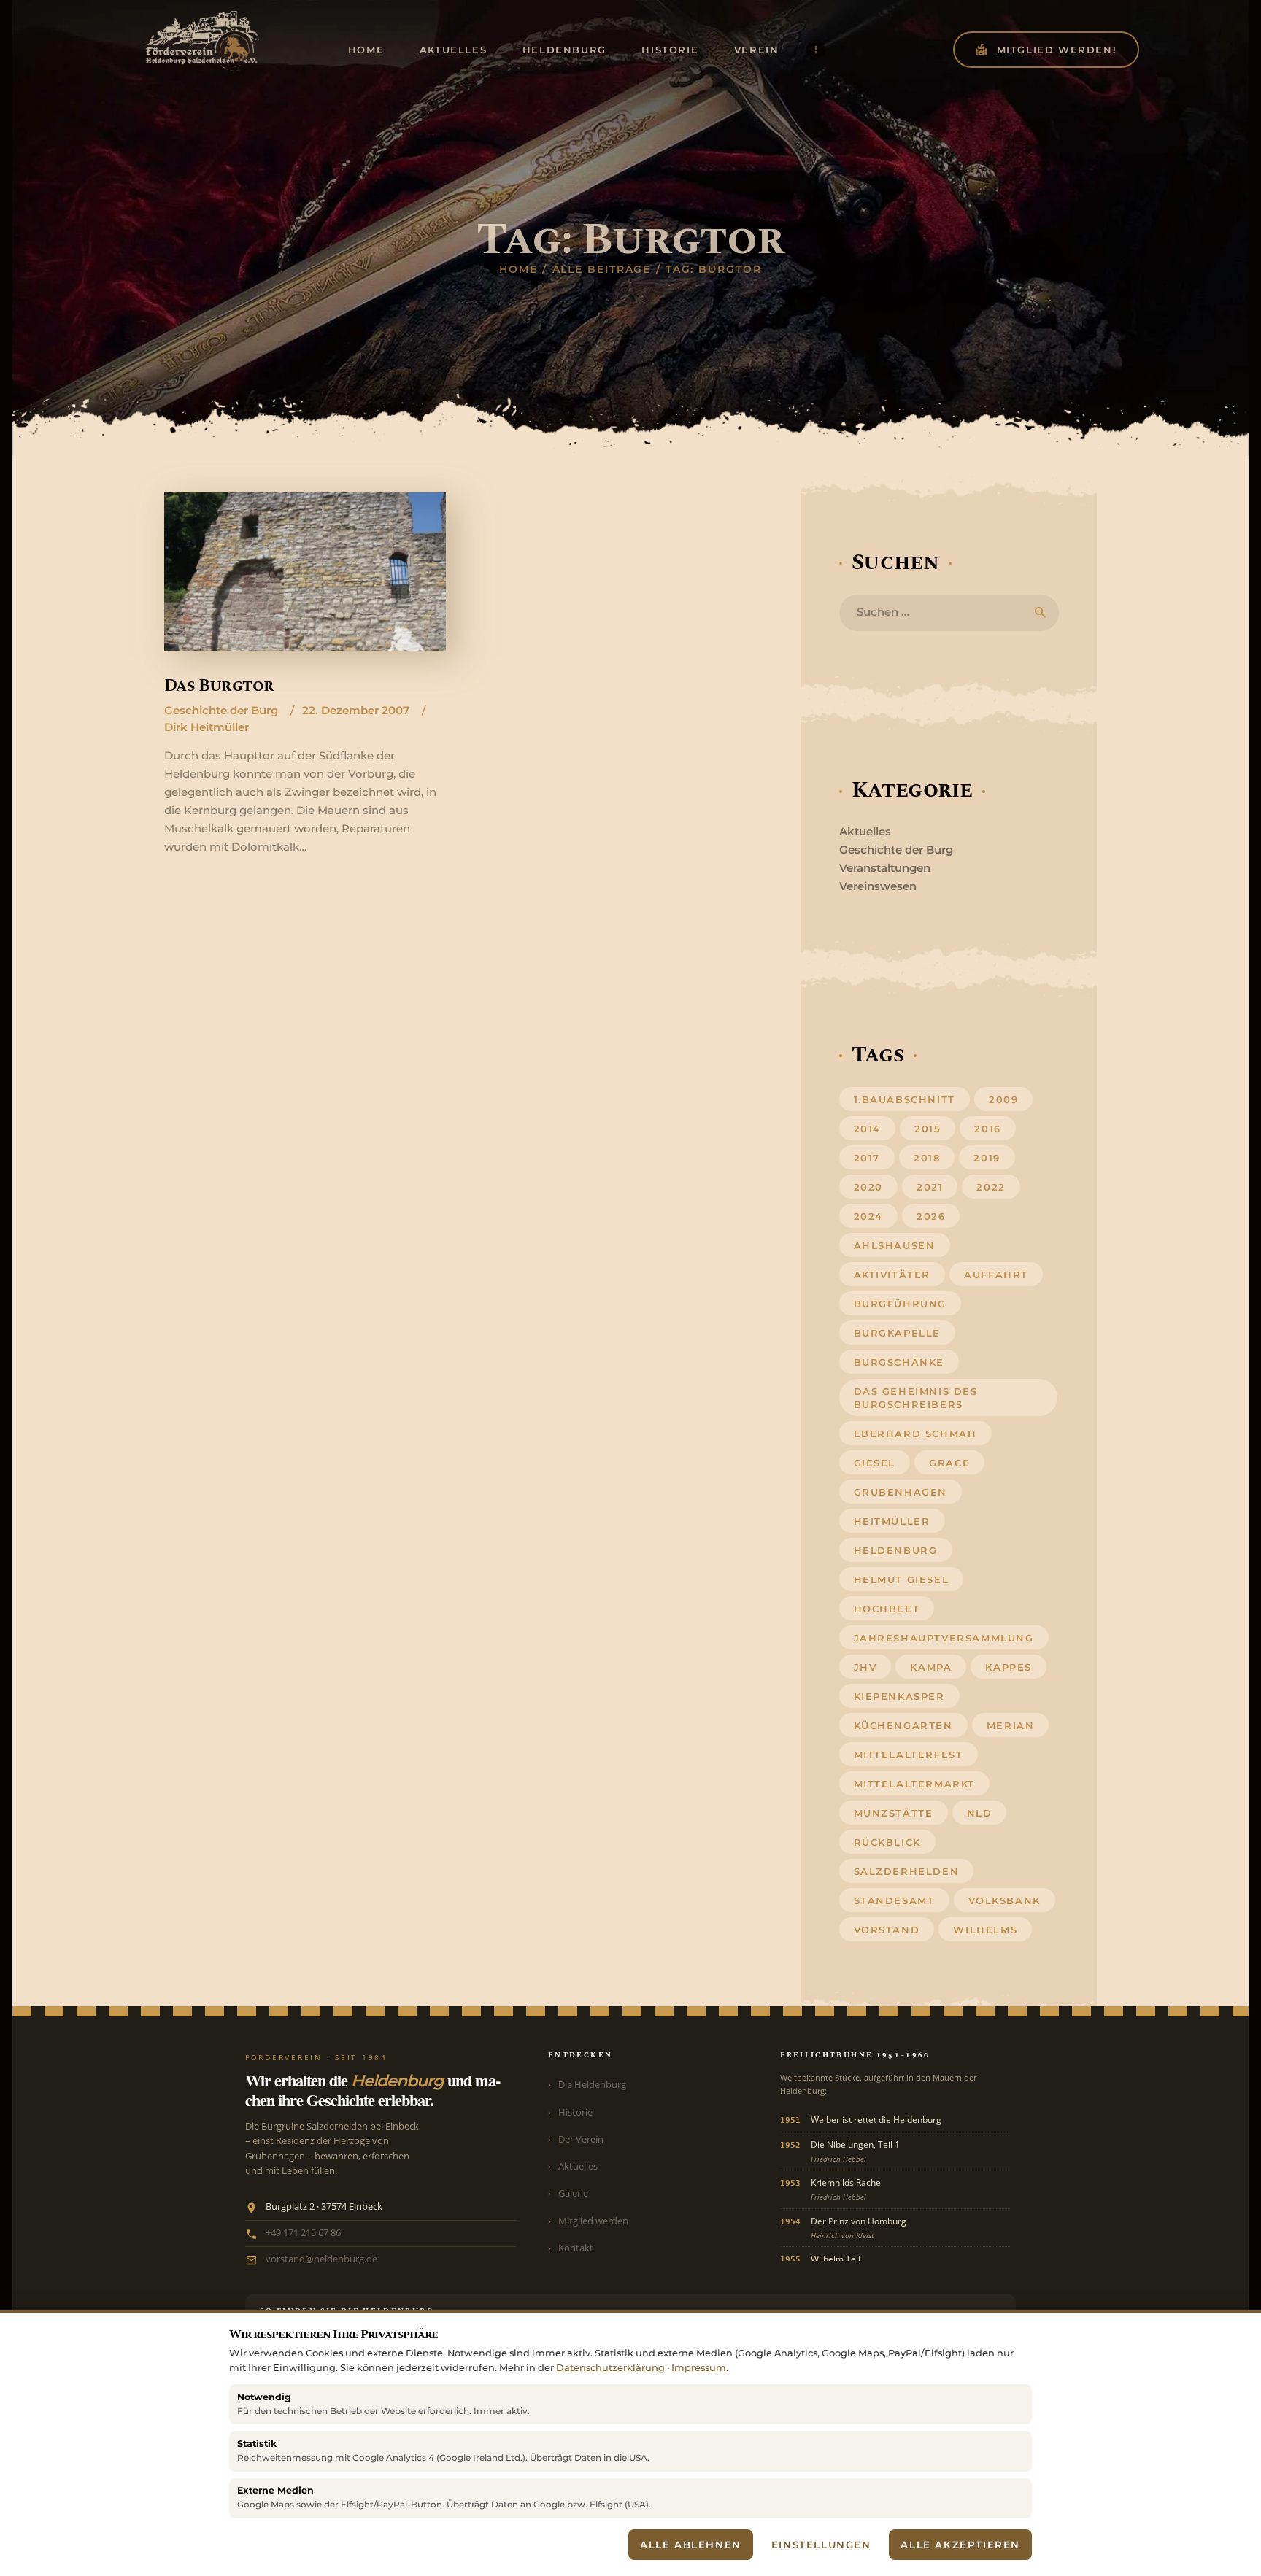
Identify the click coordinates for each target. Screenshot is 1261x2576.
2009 (1003, 1099)
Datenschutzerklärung (610, 2368)
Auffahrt (996, 1275)
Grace (949, 1463)
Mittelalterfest (909, 1755)
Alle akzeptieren (960, 2545)
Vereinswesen (878, 886)
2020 (868, 1187)
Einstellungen (821, 2545)
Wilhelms (985, 1930)
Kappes (1009, 1667)
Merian (1011, 1725)
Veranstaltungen (885, 868)
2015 (928, 1129)
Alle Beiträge (602, 269)
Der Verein (581, 2139)
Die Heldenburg (592, 2084)
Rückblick (887, 1842)
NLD (980, 1813)
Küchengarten (903, 1725)
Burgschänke (899, 1362)
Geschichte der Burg (221, 710)
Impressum (699, 2368)
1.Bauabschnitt (905, 1099)
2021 (930, 1187)
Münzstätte (894, 1813)
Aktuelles (865, 831)
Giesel (875, 1463)
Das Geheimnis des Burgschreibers (916, 1398)
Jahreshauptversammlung (944, 1638)
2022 (991, 1187)
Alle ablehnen (691, 2545)
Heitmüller (892, 1521)
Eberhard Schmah (915, 1434)
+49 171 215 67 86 (303, 2233)
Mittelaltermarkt (915, 1784)
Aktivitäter (892, 1275)
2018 (927, 1158)
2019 (987, 1158)
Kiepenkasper (899, 1696)
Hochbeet (887, 1609)
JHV (865, 1667)
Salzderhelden (907, 1871)
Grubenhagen (901, 1492)
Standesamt (894, 1900)
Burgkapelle (898, 1333)
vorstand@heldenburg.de (321, 2259)
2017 (867, 1158)
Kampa (931, 1667)
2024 (868, 1216)
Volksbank (1004, 1900)
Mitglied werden (593, 2221)
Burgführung (901, 1304)
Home (518, 269)
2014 (867, 1129)
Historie (575, 2112)
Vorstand (887, 1930)
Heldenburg (896, 1550)
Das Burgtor (219, 686)
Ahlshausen (895, 1245)
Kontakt (576, 2248)
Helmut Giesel (902, 1579)
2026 (931, 1216)
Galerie (573, 2193)
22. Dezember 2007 (356, 710)
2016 (987, 1129)
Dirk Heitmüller (207, 727)
